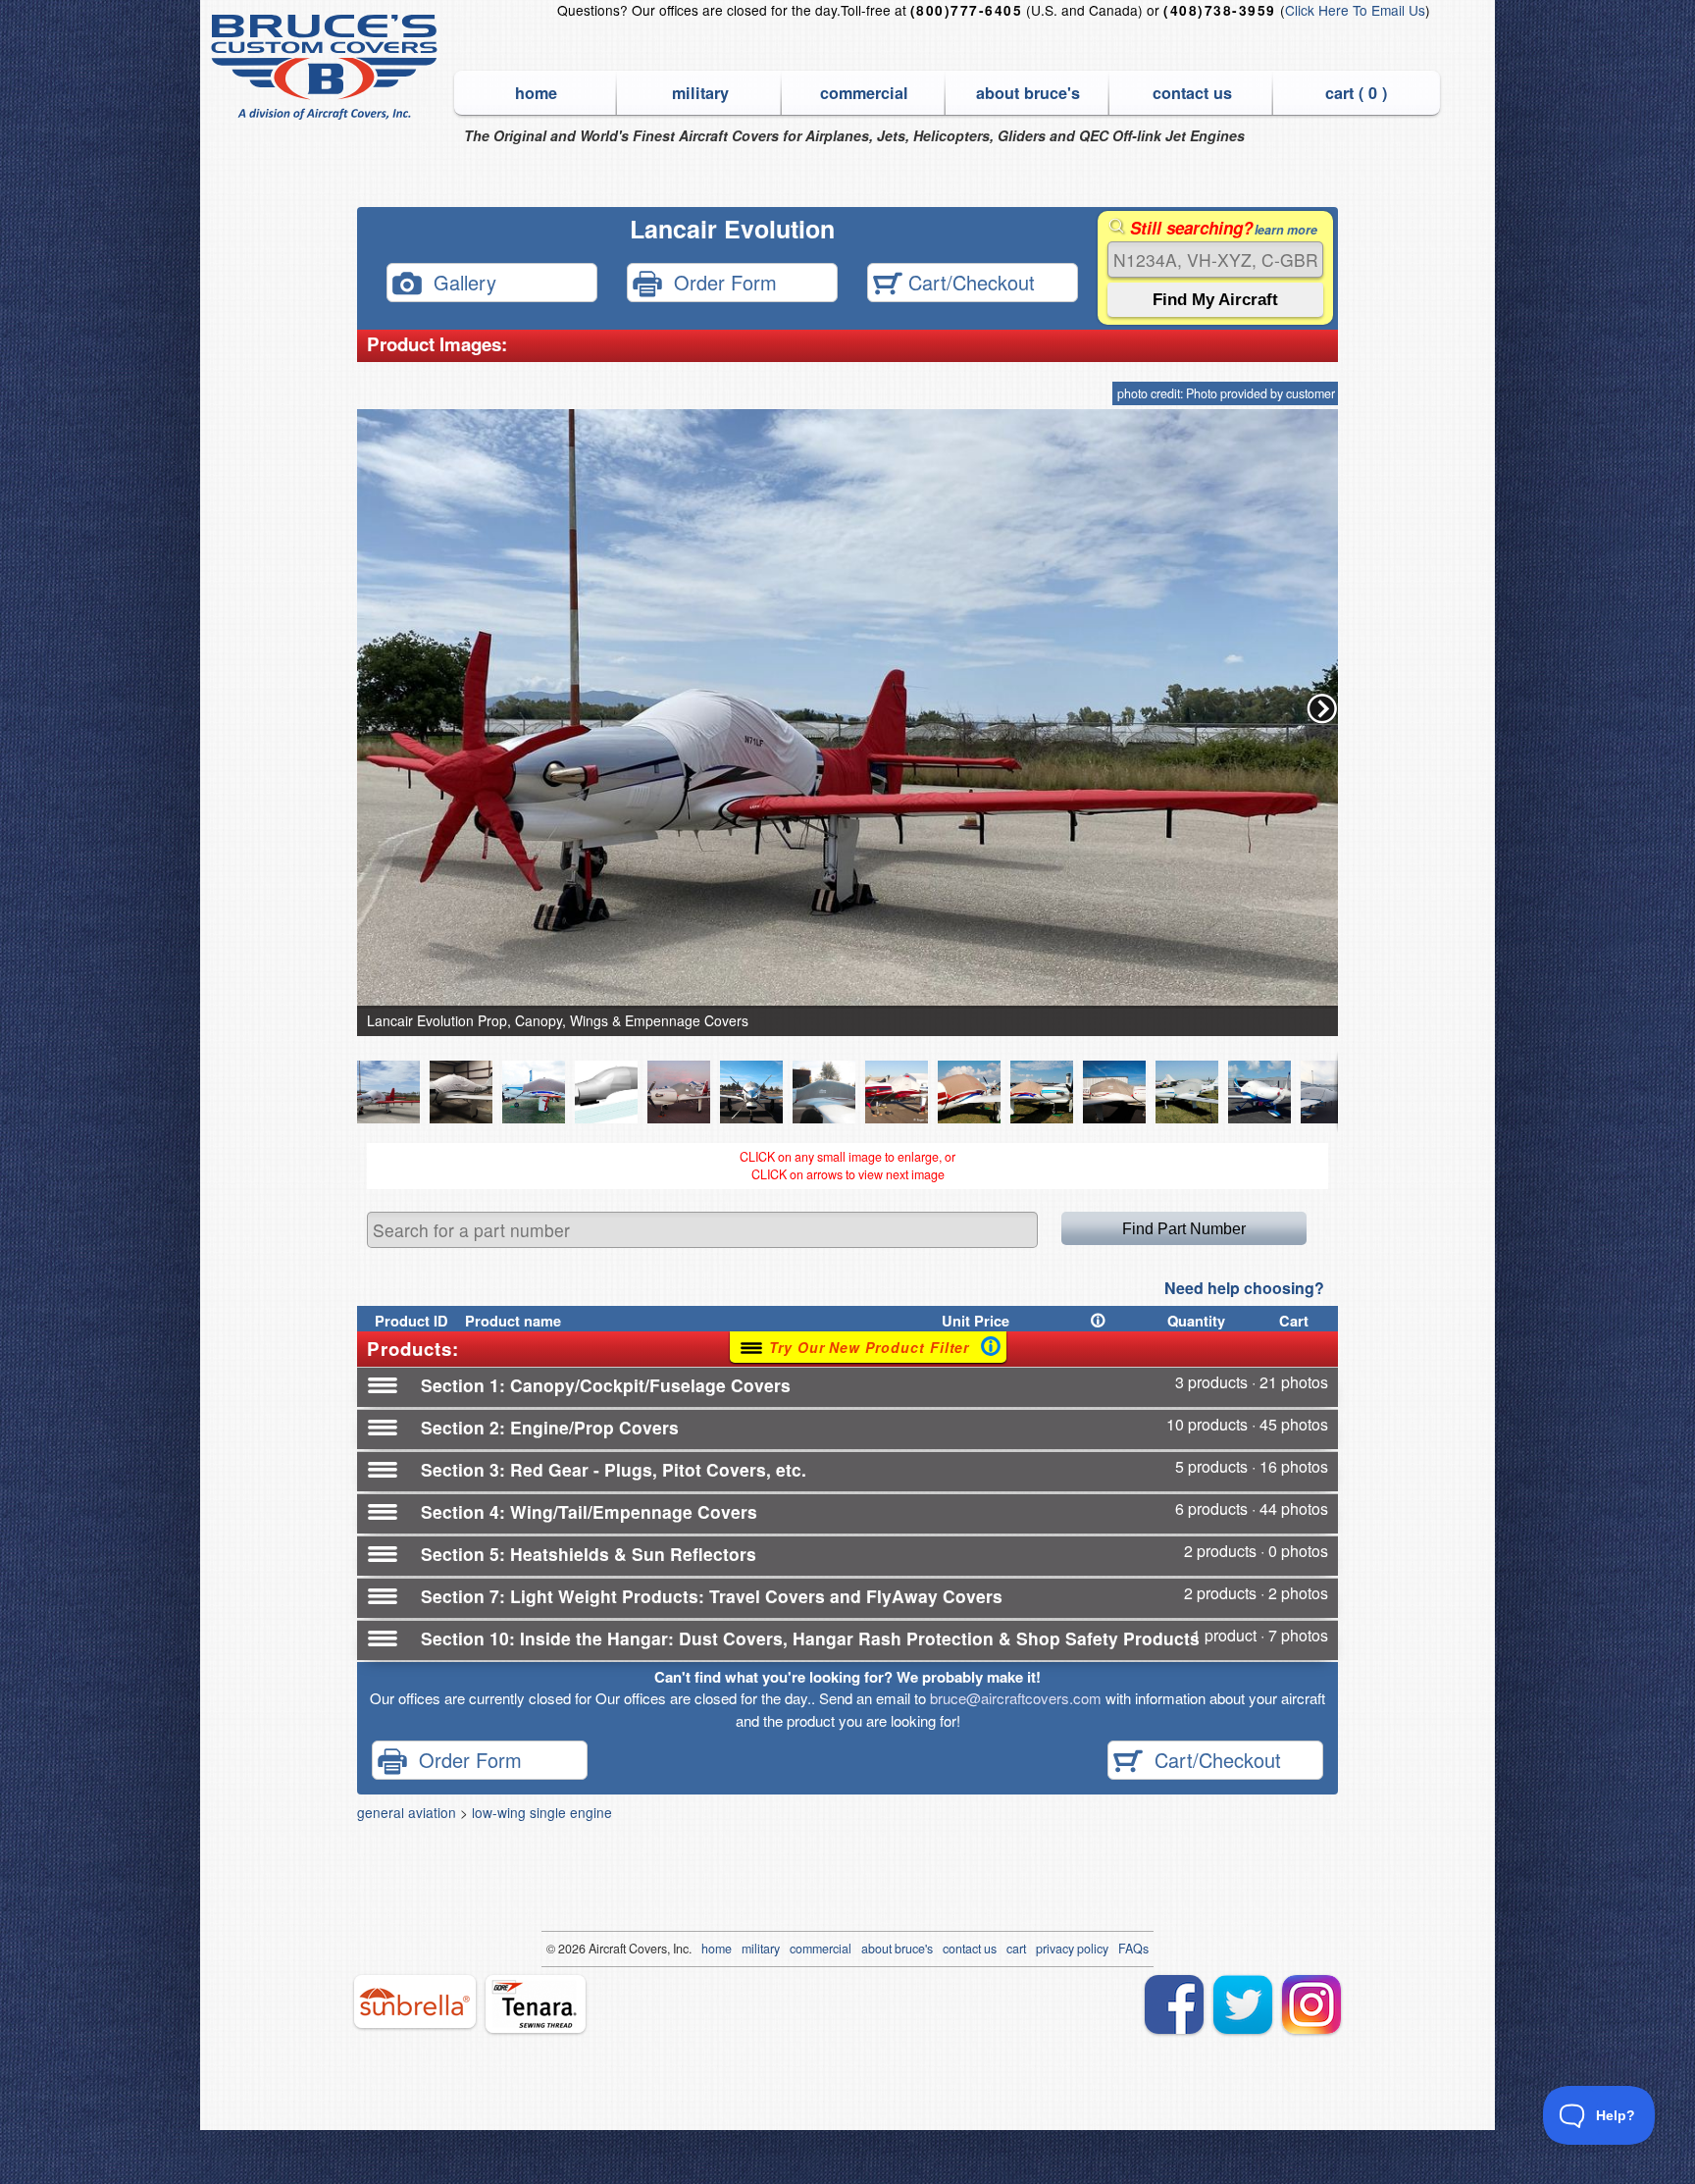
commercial (864, 93)
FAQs (1133, 1949)
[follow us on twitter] (1243, 2004)
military (700, 93)
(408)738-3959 (1219, 10)
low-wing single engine (542, 1812)
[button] (1322, 708)
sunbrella (415, 2002)
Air (596, 1949)
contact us (1192, 93)
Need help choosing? (1244, 1288)
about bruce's (1028, 93)
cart (1016, 1949)
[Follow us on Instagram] (1311, 2004)
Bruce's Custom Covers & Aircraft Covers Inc (327, 67)
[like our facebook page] (1174, 2004)
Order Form (719, 281)
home (536, 93)
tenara (536, 2004)
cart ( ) (1356, 93)
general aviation (407, 1812)
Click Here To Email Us (1355, 10)
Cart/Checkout (969, 281)
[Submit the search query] (1215, 300)
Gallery (459, 281)
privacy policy (1072, 1949)
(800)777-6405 (966, 10)
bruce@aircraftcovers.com (1016, 1698)
